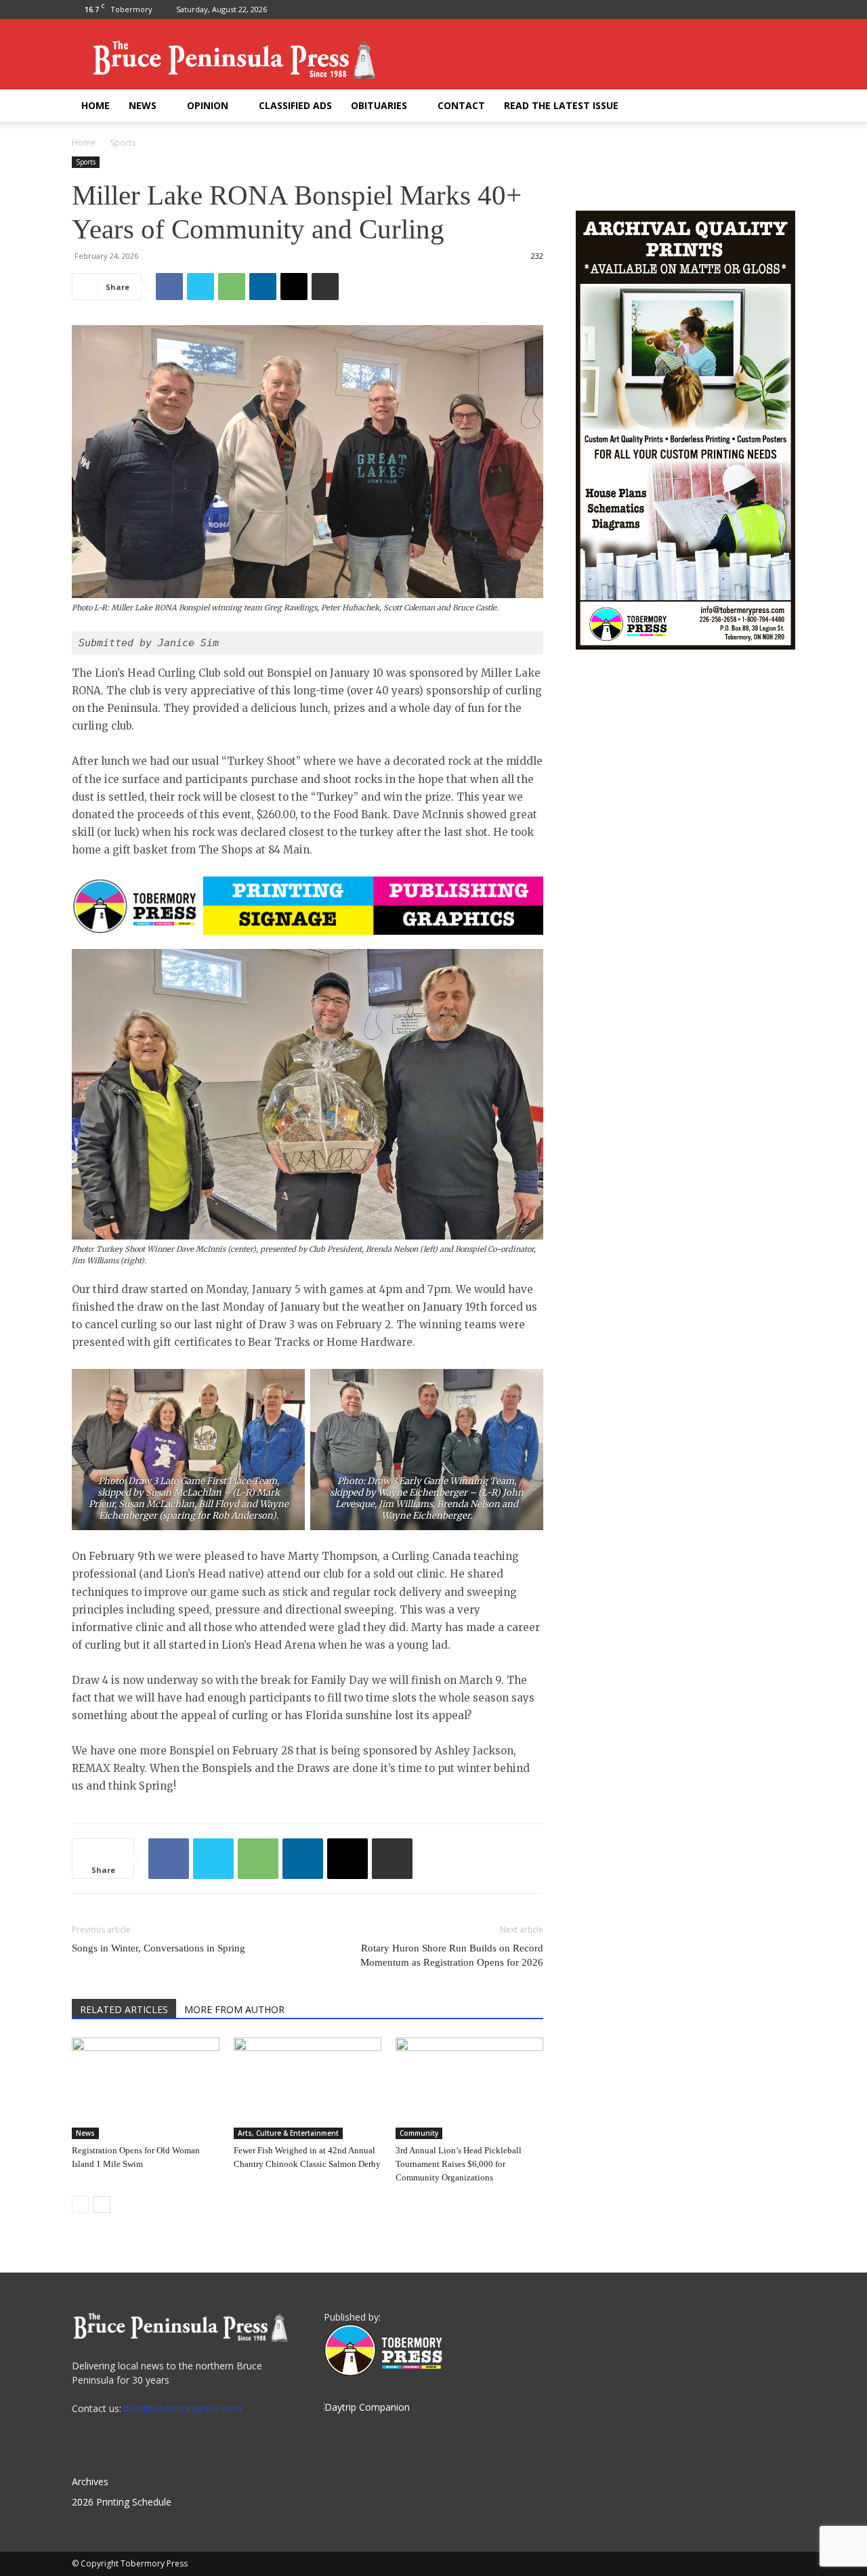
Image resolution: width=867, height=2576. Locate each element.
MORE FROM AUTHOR (234, 2009)
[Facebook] (763, 9)
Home (96, 105)
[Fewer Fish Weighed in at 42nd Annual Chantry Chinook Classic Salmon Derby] (308, 2088)
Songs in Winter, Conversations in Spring (158, 1948)
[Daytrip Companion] (367, 2407)
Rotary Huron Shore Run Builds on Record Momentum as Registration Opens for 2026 (452, 1955)
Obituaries (379, 105)
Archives (90, 2482)
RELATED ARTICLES (124, 2009)
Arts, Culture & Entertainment (288, 2133)
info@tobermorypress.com (183, 2408)
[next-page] (102, 2204)
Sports (86, 162)
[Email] (294, 287)
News (143, 105)
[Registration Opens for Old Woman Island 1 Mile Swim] (146, 2088)
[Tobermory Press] (383, 2372)
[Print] (325, 287)
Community (419, 2133)
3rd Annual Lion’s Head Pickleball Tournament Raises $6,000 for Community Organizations (459, 2164)
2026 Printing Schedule (122, 2502)
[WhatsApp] (232, 287)
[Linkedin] (263, 287)
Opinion (208, 105)
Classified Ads (295, 105)
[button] (779, 107)
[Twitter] (785, 9)
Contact (461, 105)
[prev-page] (80, 2204)
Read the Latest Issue (561, 105)
